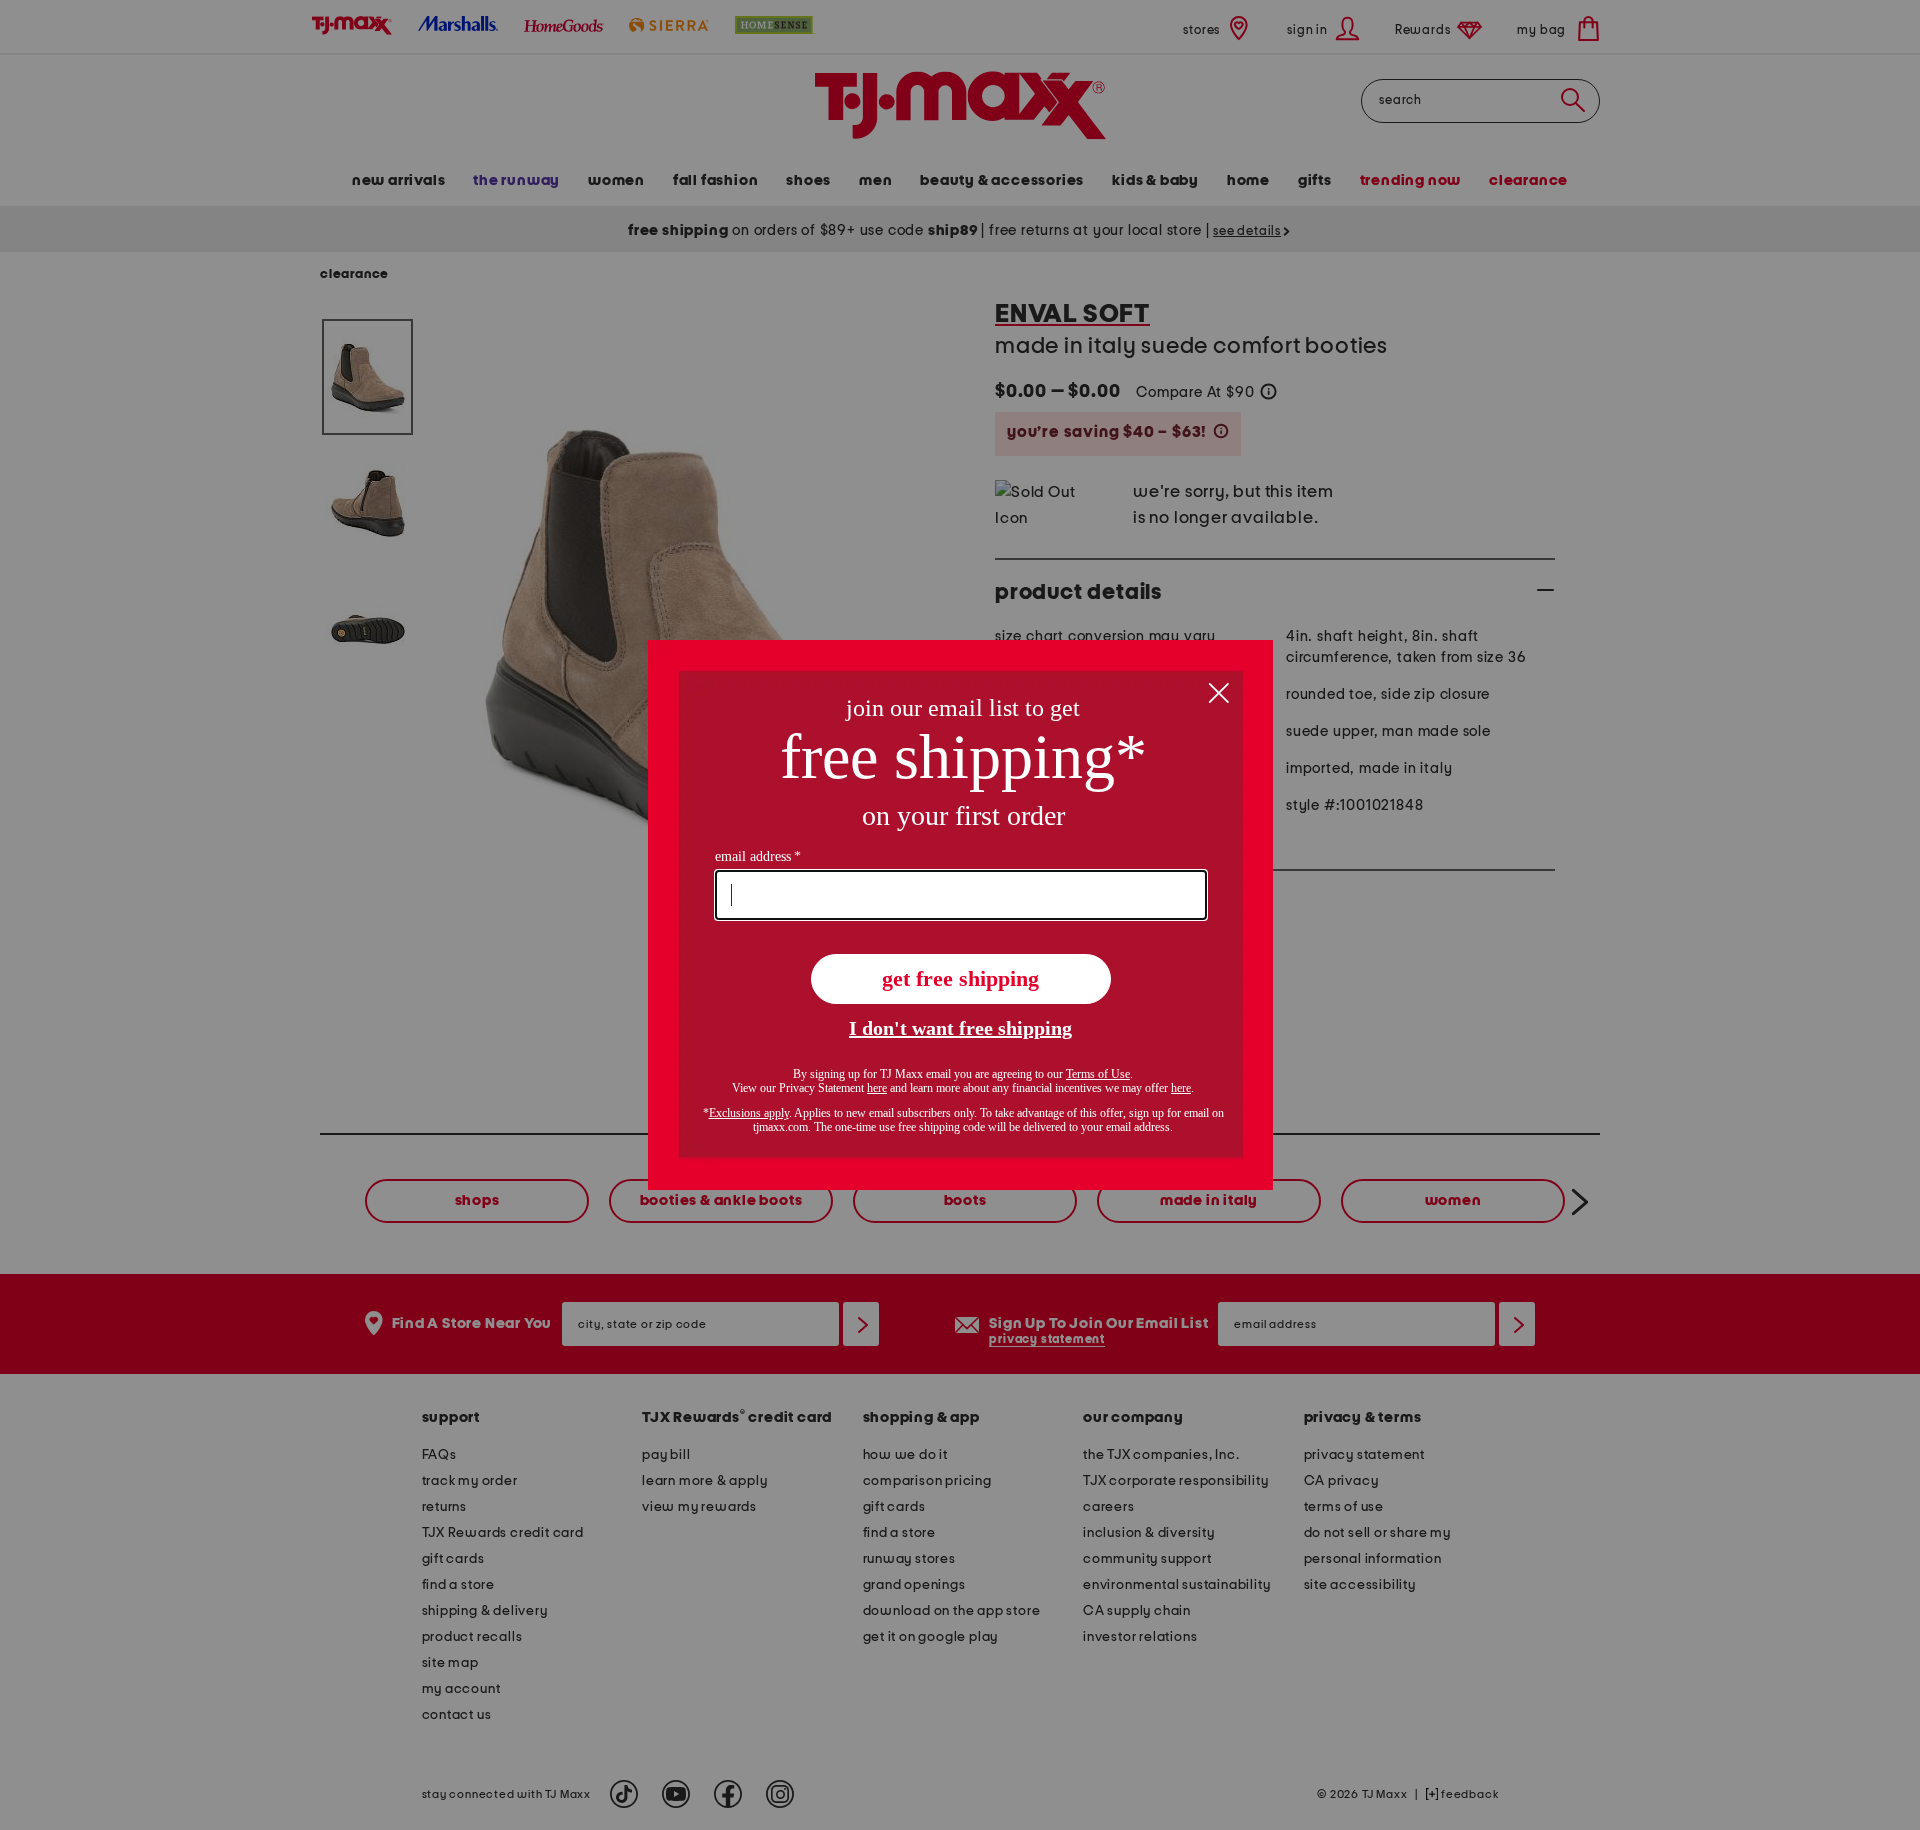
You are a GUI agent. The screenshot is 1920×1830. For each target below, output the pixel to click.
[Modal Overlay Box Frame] (960, 915)
